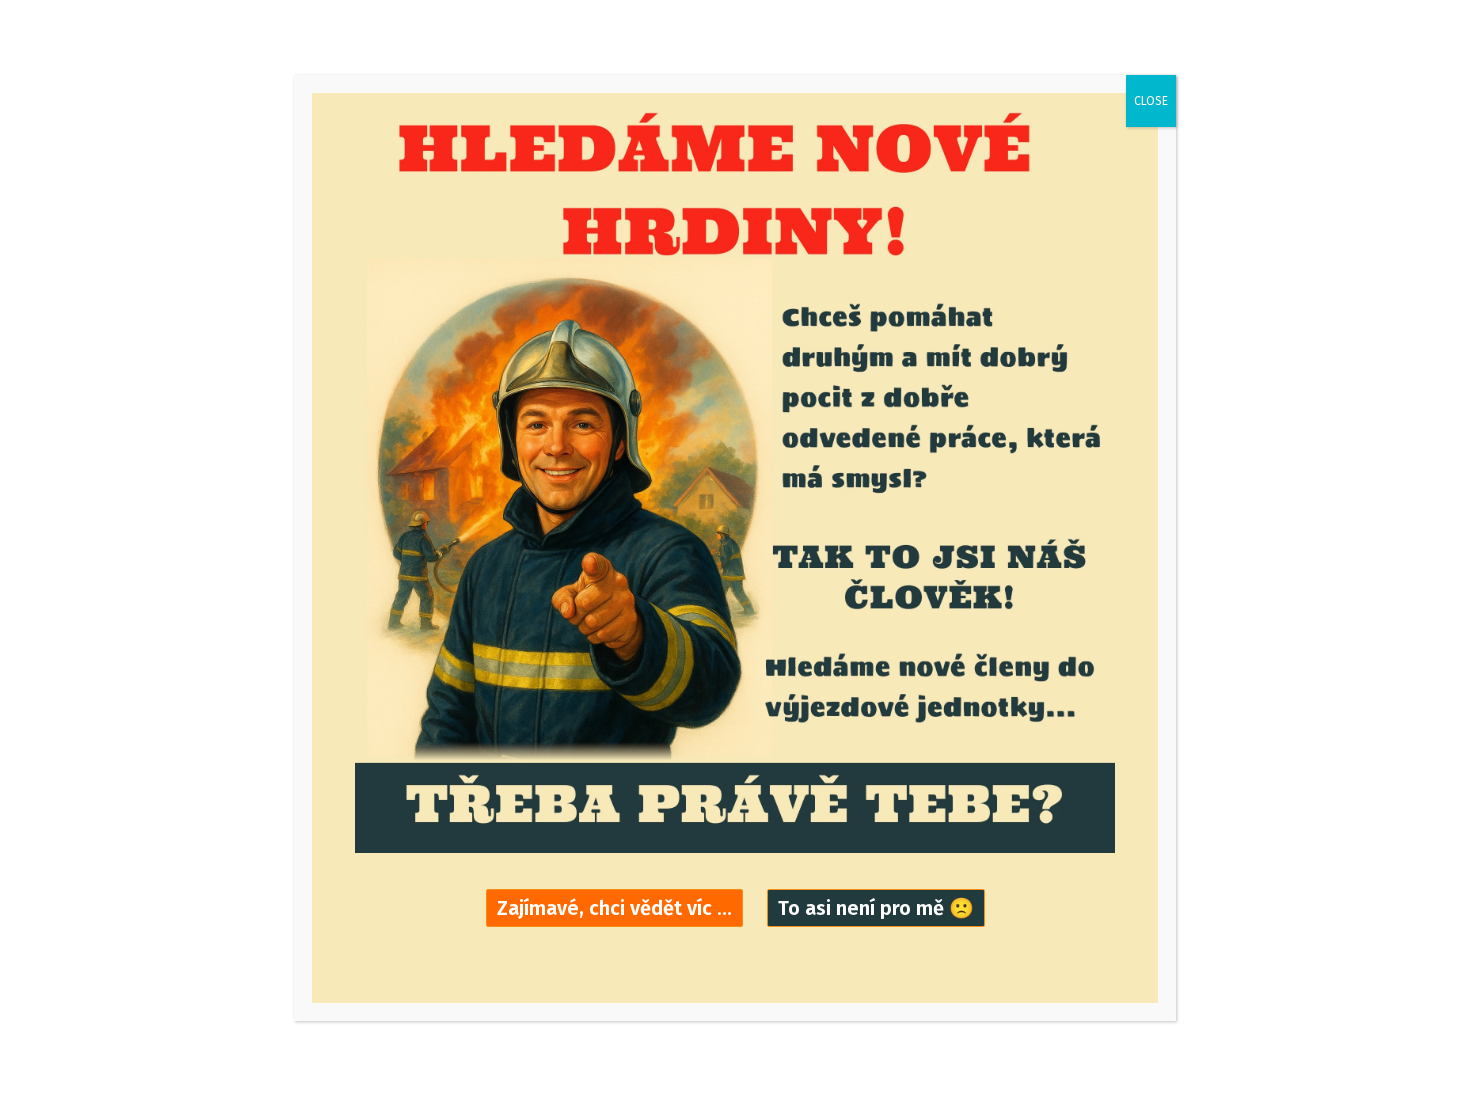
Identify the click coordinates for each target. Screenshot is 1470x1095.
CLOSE (1151, 101)
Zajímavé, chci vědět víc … (614, 908)
